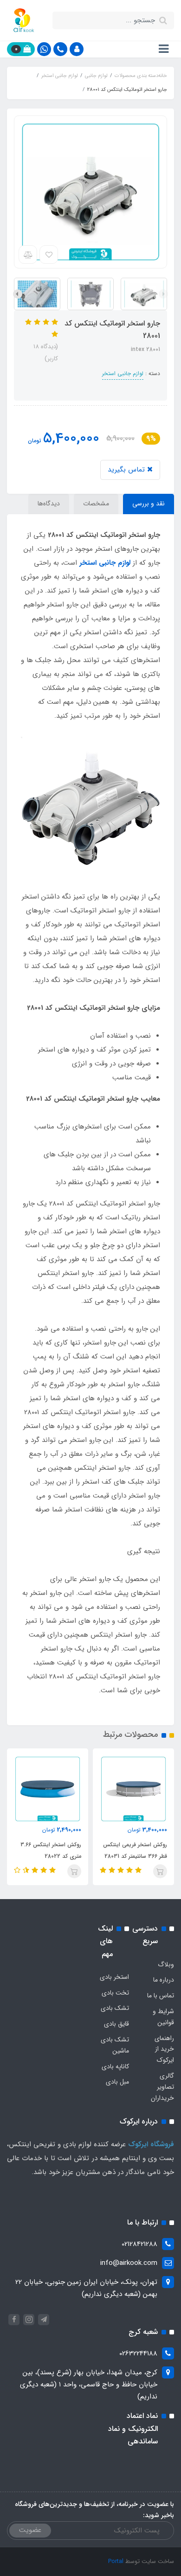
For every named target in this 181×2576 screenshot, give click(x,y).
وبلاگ (166, 1964)
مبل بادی (117, 2082)
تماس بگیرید (127, 470)
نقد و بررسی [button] (149, 504)
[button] (77, 49)
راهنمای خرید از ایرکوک (164, 2049)
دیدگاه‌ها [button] (49, 504)
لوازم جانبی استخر (123, 373)
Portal (116, 2561)
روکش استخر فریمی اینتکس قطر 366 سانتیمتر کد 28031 (135, 1850)
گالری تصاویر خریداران (162, 2087)
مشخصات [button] (96, 504)
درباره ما (164, 1980)
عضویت (30, 2530)
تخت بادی (115, 1993)
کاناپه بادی (115, 2066)
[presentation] (163, 294)
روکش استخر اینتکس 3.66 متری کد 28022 (51, 1850)
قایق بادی (116, 2024)
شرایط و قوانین (163, 2017)
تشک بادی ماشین (115, 2045)
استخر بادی (114, 1977)
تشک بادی (115, 2008)
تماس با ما (161, 1996)
